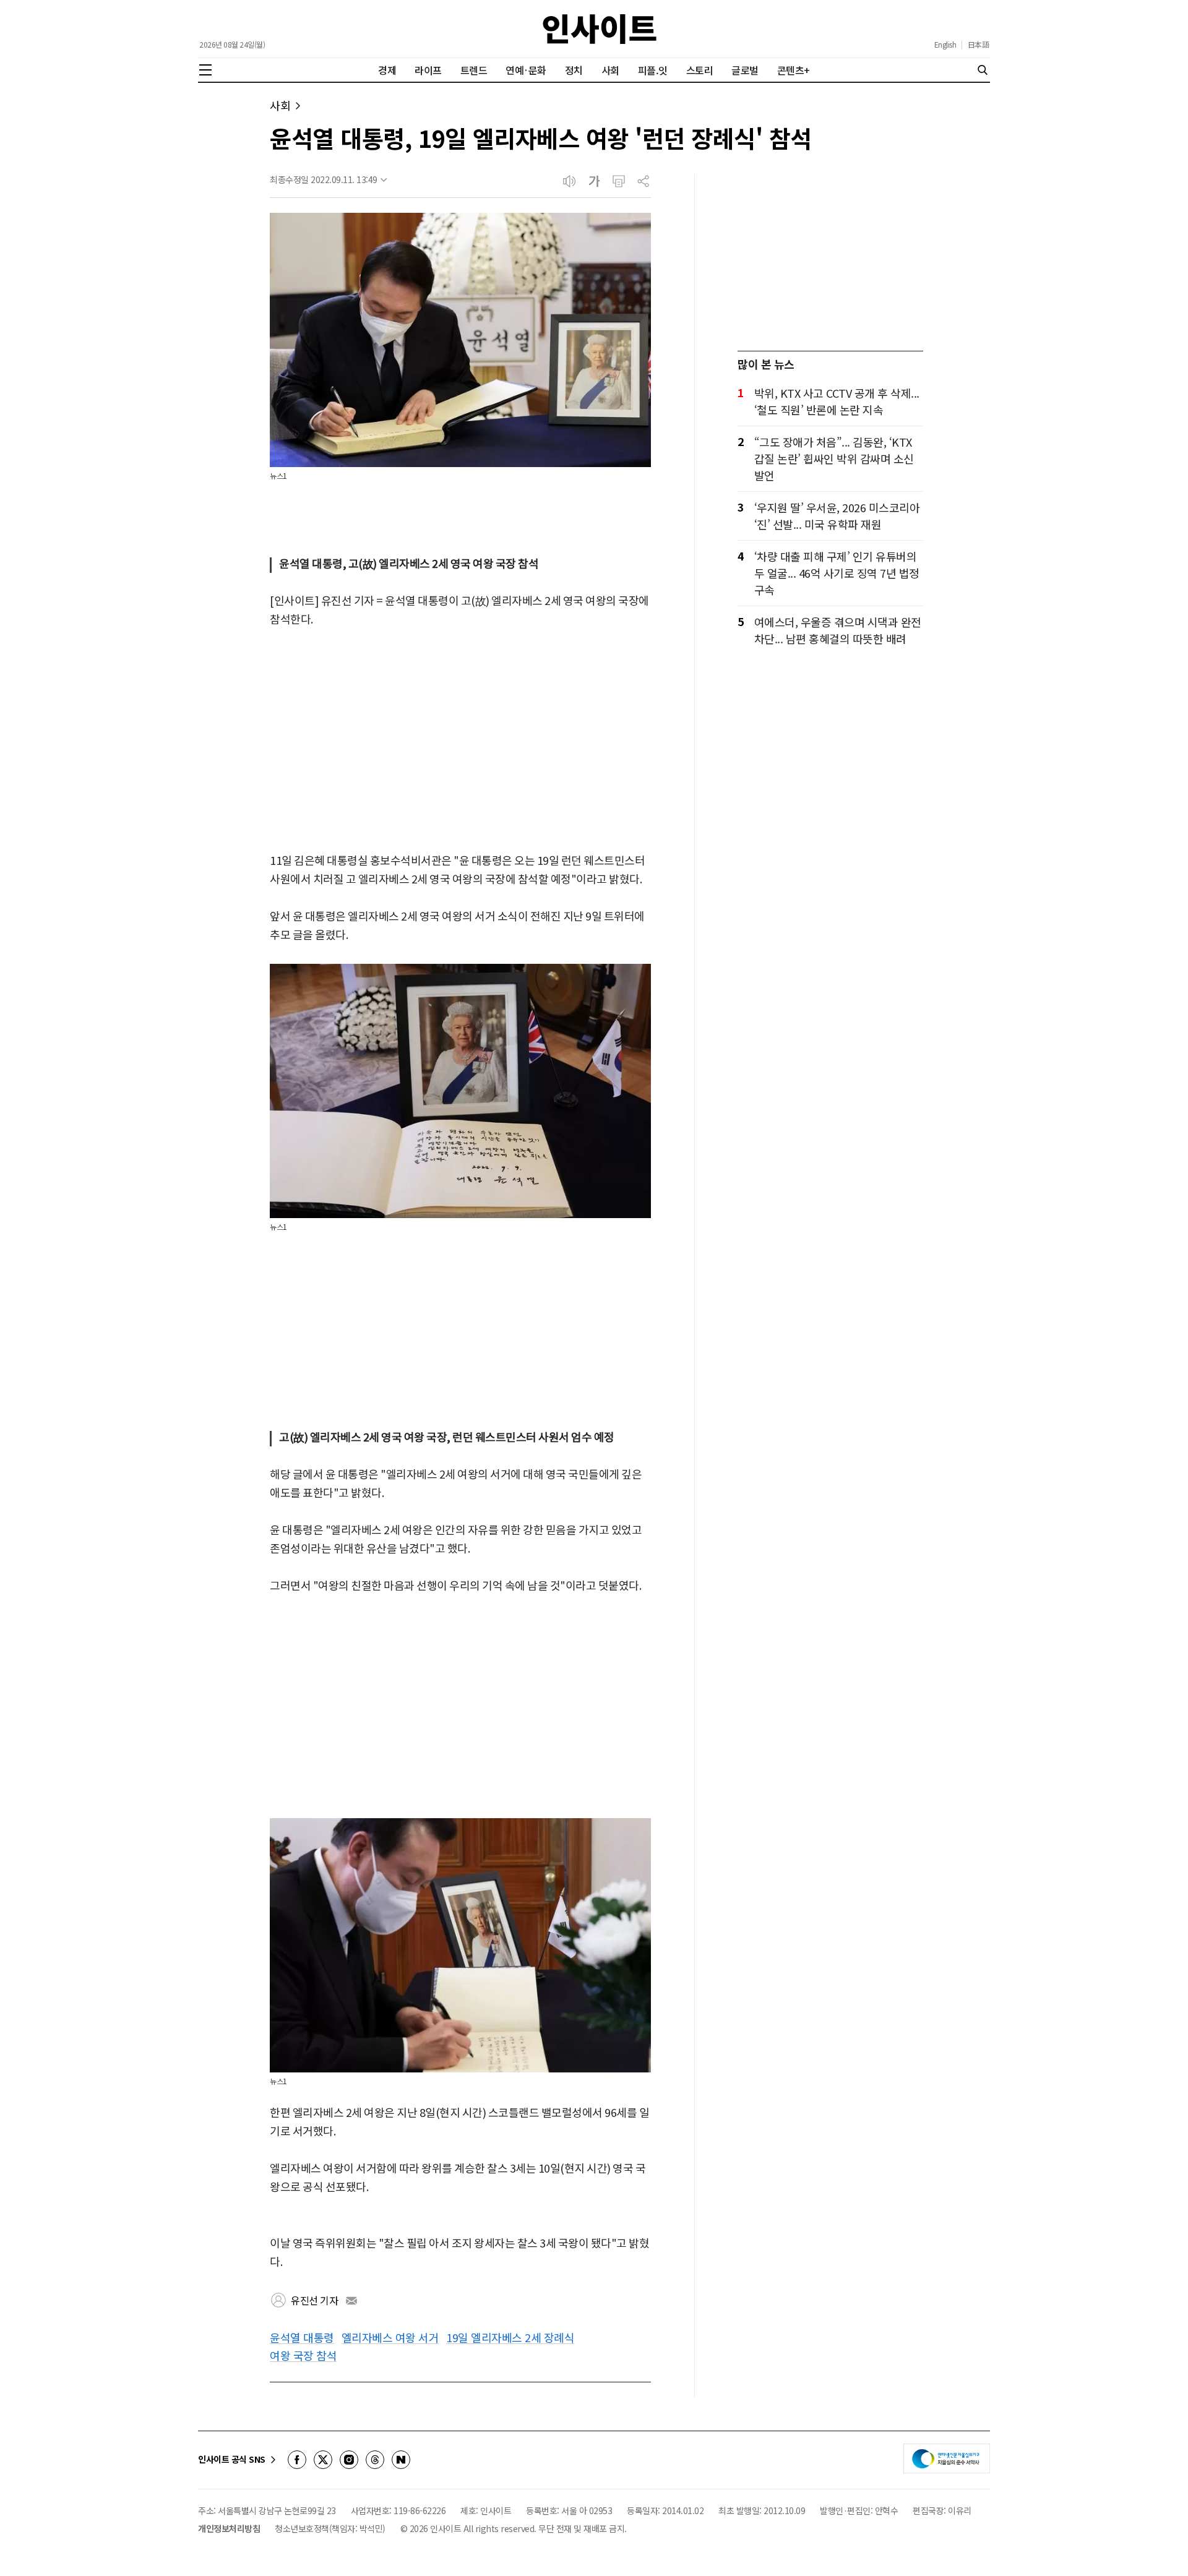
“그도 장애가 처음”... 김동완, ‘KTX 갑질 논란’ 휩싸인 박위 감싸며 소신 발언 (834, 458)
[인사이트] (600, 29)
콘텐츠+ (794, 70)
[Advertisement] (460, 741)
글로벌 (745, 70)
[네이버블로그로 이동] (401, 2460)
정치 (574, 70)
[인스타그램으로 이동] (349, 2460)
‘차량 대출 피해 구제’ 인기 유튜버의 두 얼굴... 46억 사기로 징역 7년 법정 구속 (837, 573)
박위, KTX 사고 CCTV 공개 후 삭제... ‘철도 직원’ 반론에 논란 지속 (837, 401)
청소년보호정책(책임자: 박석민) (330, 2528)
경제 (387, 70)
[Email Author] (351, 2301)
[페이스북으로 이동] (297, 2460)
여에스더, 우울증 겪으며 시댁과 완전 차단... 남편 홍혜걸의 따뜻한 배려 (838, 630)
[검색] (983, 70)
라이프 (428, 70)
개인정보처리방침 (229, 2528)
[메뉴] (205, 70)
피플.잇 (653, 70)
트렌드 (474, 70)
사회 (610, 70)
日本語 (979, 45)
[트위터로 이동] (323, 2460)
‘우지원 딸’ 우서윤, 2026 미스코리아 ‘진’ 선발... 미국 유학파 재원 (837, 516)
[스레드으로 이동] (375, 2460)
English (945, 45)
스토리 (700, 70)
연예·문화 (526, 70)
